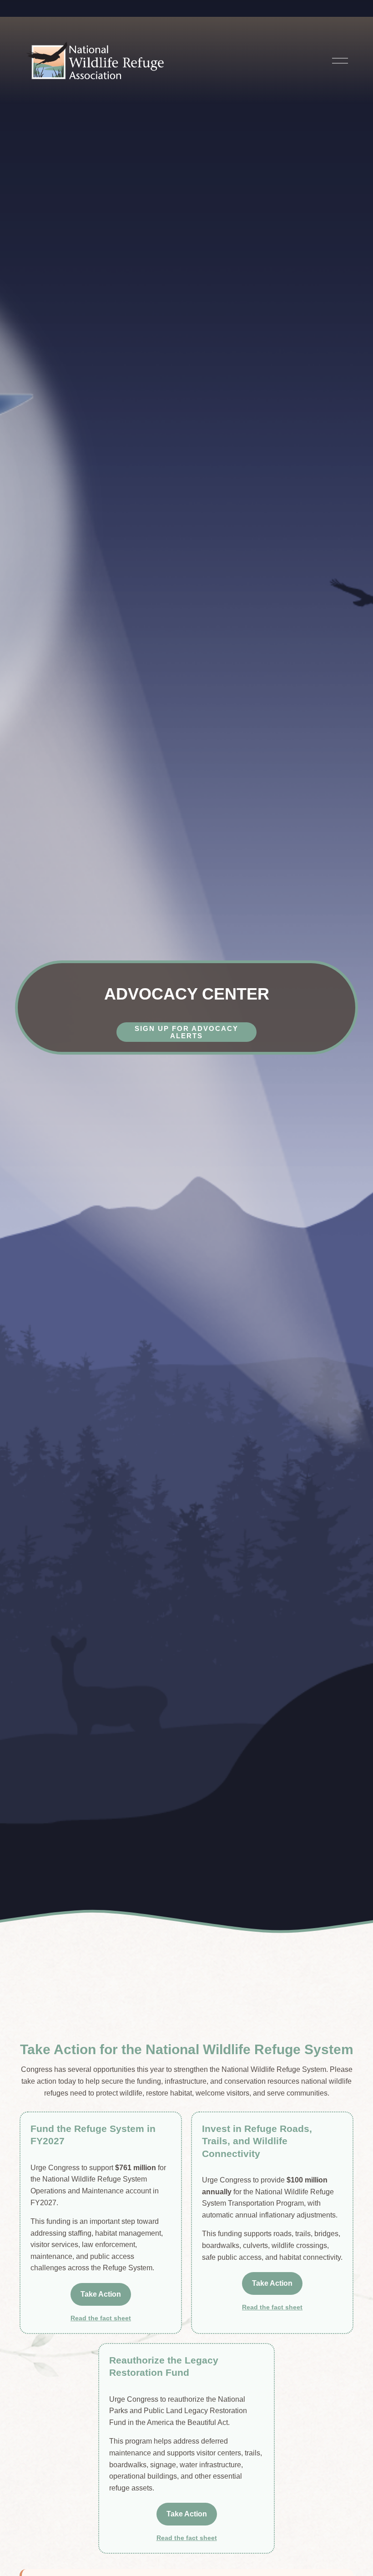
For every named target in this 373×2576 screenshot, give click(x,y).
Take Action (101, 2294)
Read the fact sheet (101, 2318)
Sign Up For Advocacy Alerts (186, 1032)
